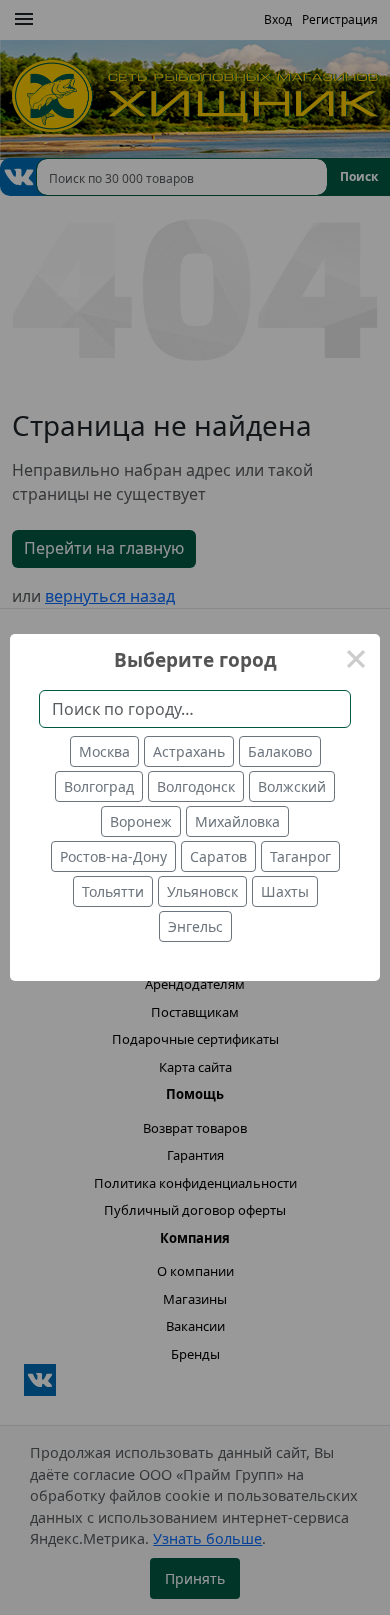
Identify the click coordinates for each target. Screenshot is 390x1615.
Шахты (285, 891)
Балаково (280, 751)
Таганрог (300, 856)
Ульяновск (202, 891)
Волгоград (99, 786)
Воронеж (141, 821)
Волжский (292, 786)
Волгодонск (196, 786)
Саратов (218, 856)
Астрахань (189, 751)
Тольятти (113, 891)
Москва (104, 751)
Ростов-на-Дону (113, 856)
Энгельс (195, 926)
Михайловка (237, 821)
